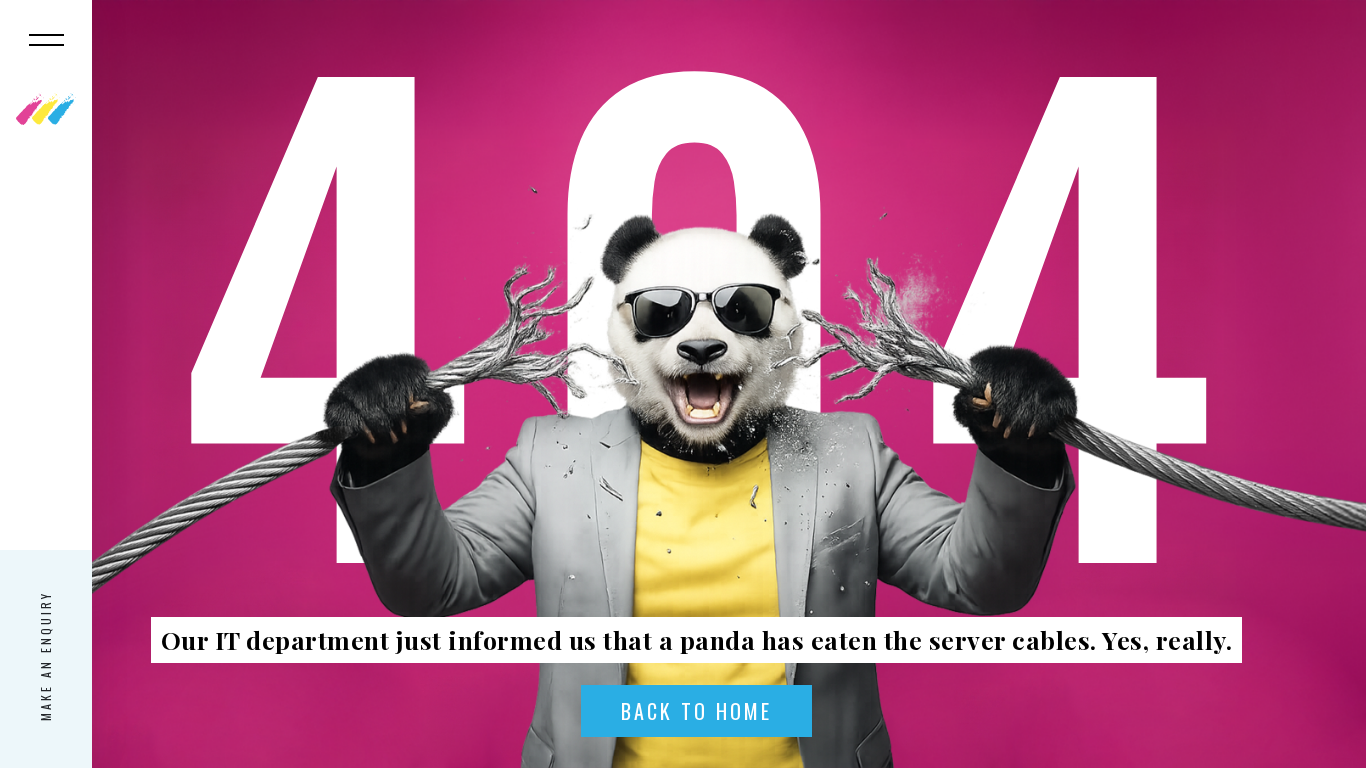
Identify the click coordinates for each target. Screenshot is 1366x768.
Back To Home (696, 711)
